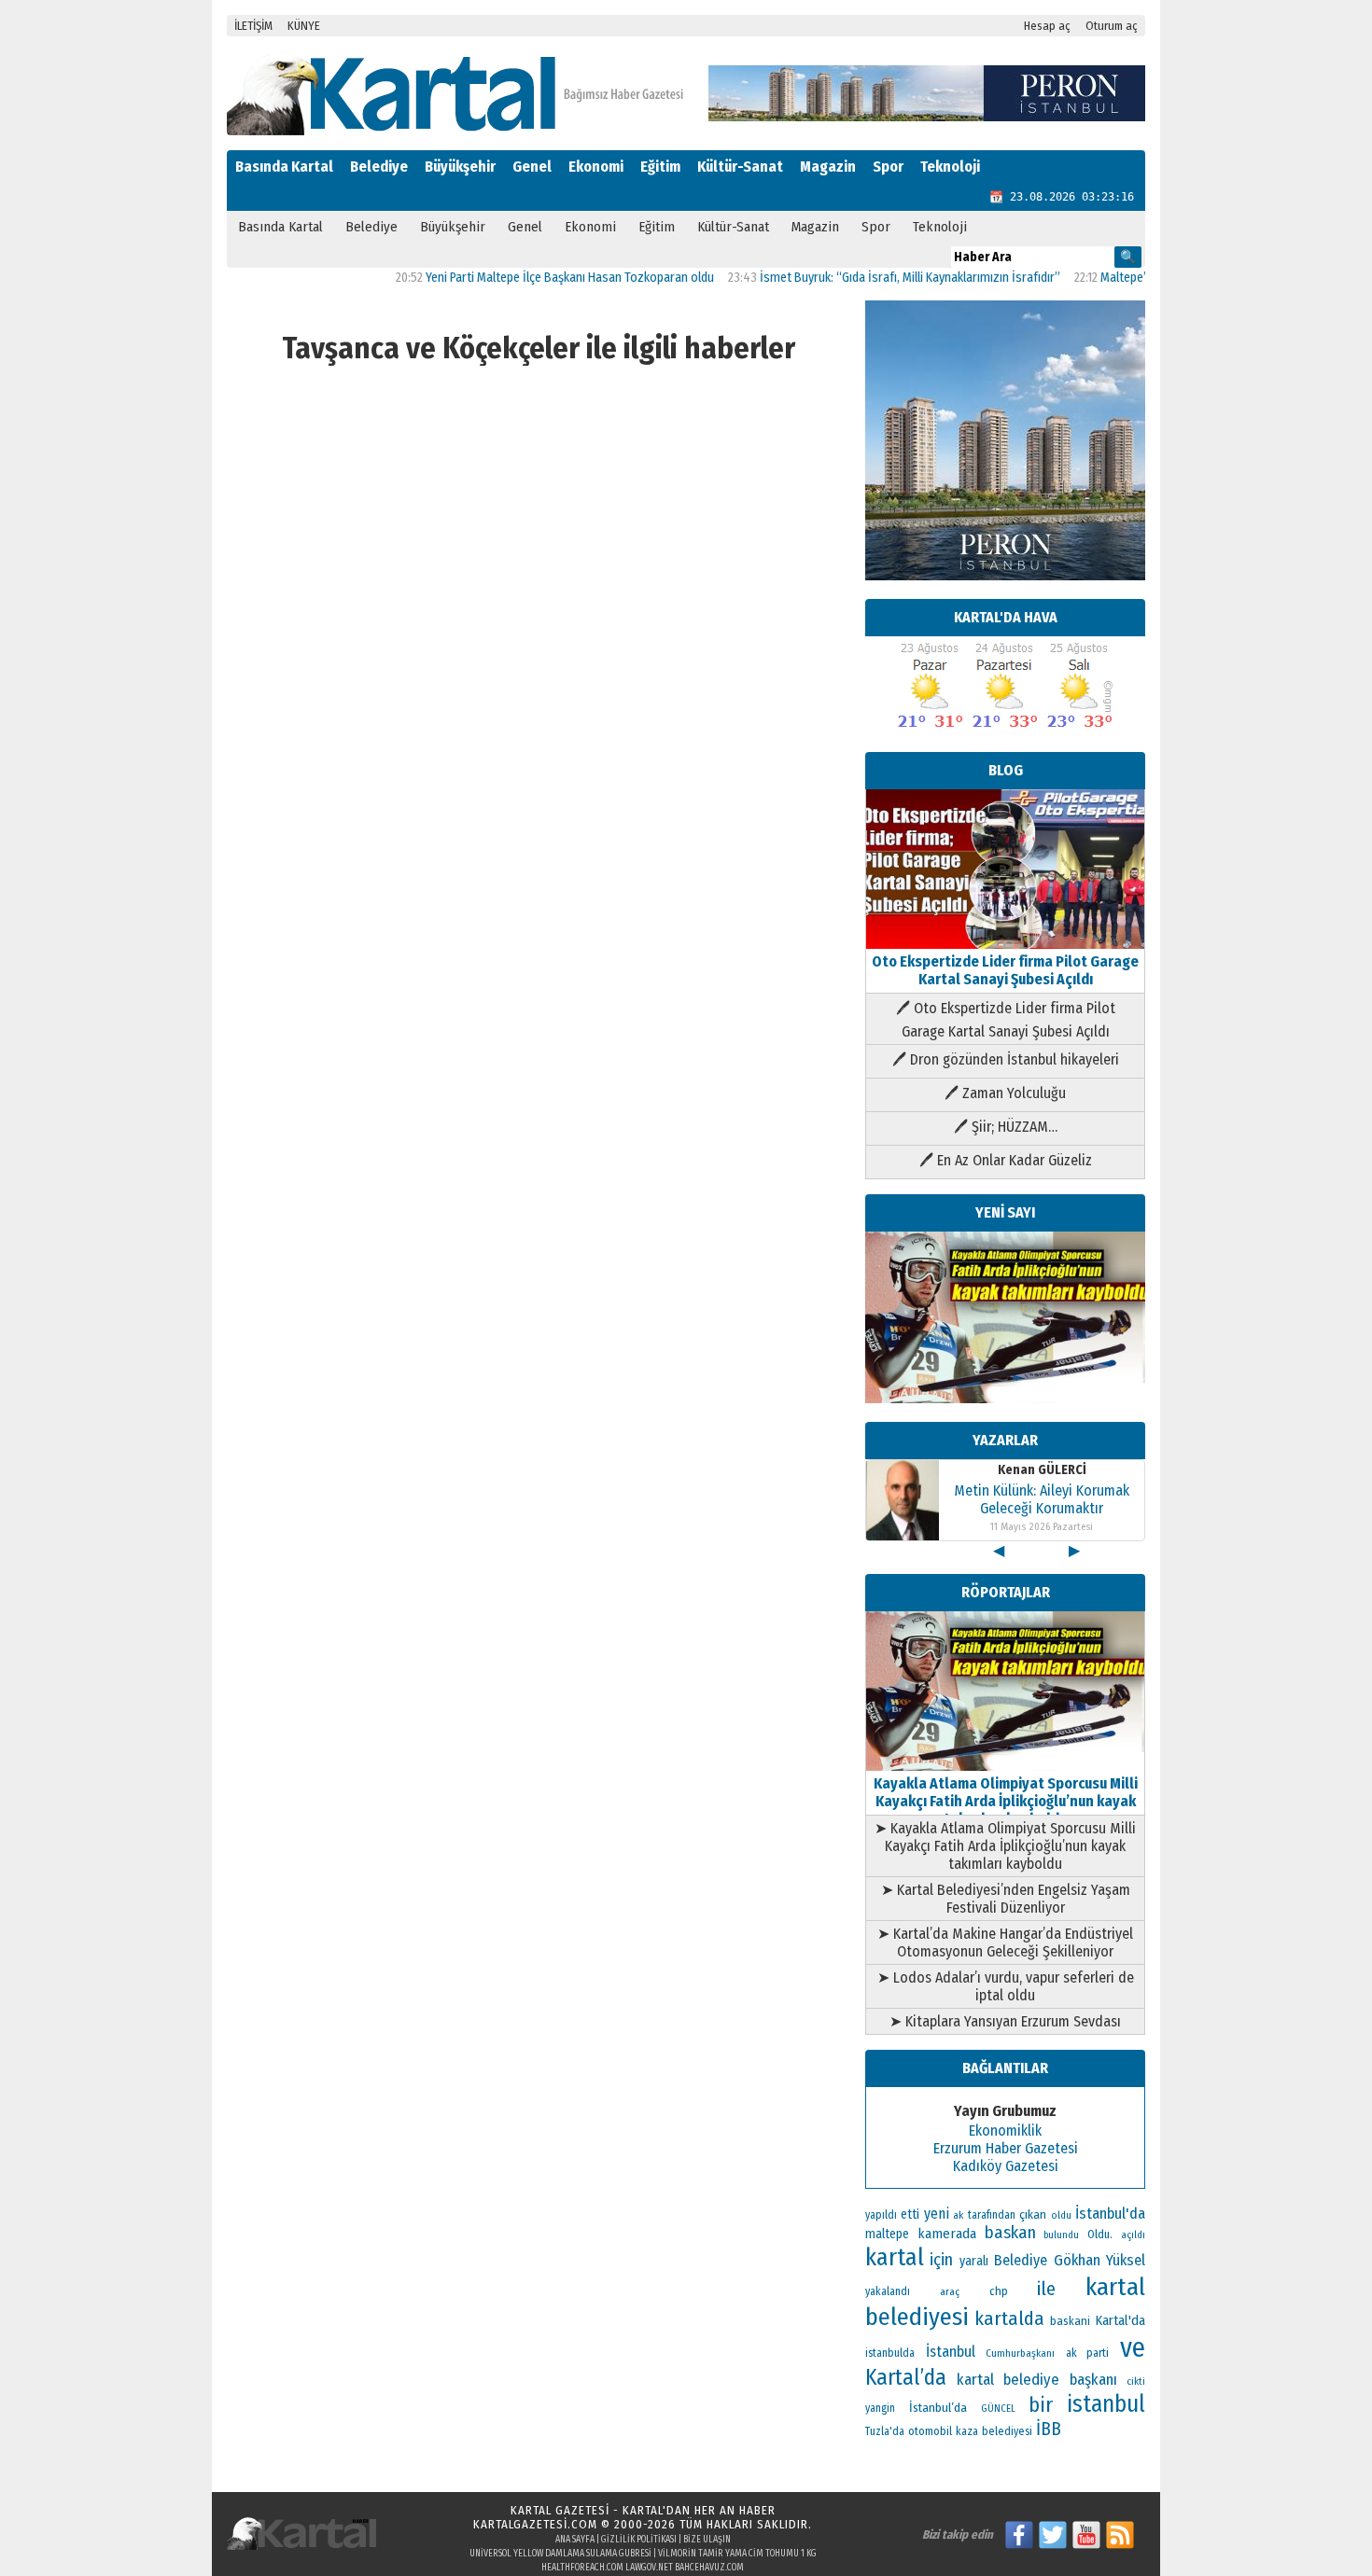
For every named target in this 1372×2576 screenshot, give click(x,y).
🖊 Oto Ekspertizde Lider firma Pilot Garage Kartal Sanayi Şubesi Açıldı (1006, 1020)
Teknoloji (950, 167)
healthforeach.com (582, 2568)
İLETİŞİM (253, 26)
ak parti (1088, 2353)
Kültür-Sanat (740, 167)
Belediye (379, 167)
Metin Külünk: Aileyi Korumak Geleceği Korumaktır (1042, 1499)
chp (999, 2291)
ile (1046, 2289)
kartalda (1009, 2318)
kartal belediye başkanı (1037, 2379)
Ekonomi (596, 167)
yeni (937, 2214)
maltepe (887, 2234)
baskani (1070, 2321)
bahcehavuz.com (709, 2568)
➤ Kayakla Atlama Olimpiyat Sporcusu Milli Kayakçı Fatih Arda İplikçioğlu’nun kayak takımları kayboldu (1005, 1846)
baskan (1010, 2233)
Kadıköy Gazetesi (1006, 2166)
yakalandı (888, 2291)
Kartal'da (1120, 2320)
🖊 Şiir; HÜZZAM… (1006, 1127)
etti (910, 2214)
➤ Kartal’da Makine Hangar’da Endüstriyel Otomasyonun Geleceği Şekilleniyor (1005, 1942)
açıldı (1133, 2235)
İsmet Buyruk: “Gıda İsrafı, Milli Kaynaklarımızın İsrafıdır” (866, 278)
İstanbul (951, 2352)
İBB (1049, 2429)
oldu (1061, 2215)
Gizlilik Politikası (639, 2540)
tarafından (992, 2215)
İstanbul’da (938, 2408)
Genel (532, 167)
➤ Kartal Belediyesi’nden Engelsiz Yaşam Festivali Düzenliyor (1006, 1899)
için (941, 2260)
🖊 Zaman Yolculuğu (1005, 1093)
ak (958, 2215)
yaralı (974, 2261)
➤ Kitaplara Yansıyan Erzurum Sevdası (1005, 2021)
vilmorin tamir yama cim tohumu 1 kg (737, 2554)
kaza (967, 2431)
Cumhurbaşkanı (1020, 2353)
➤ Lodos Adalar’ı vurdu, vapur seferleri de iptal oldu (1006, 1986)
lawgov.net (649, 2568)
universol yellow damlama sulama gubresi (560, 2554)
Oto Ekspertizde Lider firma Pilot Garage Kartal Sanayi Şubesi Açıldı (1005, 970)
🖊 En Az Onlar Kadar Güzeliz (1006, 1160)
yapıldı (881, 2215)
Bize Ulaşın (707, 2540)
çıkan (1033, 2214)
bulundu (1061, 2235)
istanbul (1106, 2404)
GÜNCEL (998, 2409)
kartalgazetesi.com (535, 2524)
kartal (895, 2257)
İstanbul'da (1110, 2213)
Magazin (828, 167)
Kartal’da (906, 2377)
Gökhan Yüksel (1099, 2260)
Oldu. (1100, 2234)
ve (1133, 2348)
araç (950, 2291)
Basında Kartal (284, 167)
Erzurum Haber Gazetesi (1006, 2148)
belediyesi (1007, 2431)
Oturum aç (1112, 26)
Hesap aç (1047, 26)
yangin (880, 2408)
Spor (888, 167)
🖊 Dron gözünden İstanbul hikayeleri (1006, 1059)
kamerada (947, 2234)
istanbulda (890, 2353)
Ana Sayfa (575, 2540)
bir (1041, 2405)
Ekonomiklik (1005, 2130)
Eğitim (660, 167)
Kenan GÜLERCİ (1042, 1470)
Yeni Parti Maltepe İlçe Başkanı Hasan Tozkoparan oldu (526, 278)
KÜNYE (304, 26)
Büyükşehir (460, 167)
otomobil (930, 2431)
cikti (1136, 2381)
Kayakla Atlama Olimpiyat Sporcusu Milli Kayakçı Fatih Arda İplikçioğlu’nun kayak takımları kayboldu (1006, 1801)
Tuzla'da (885, 2431)
